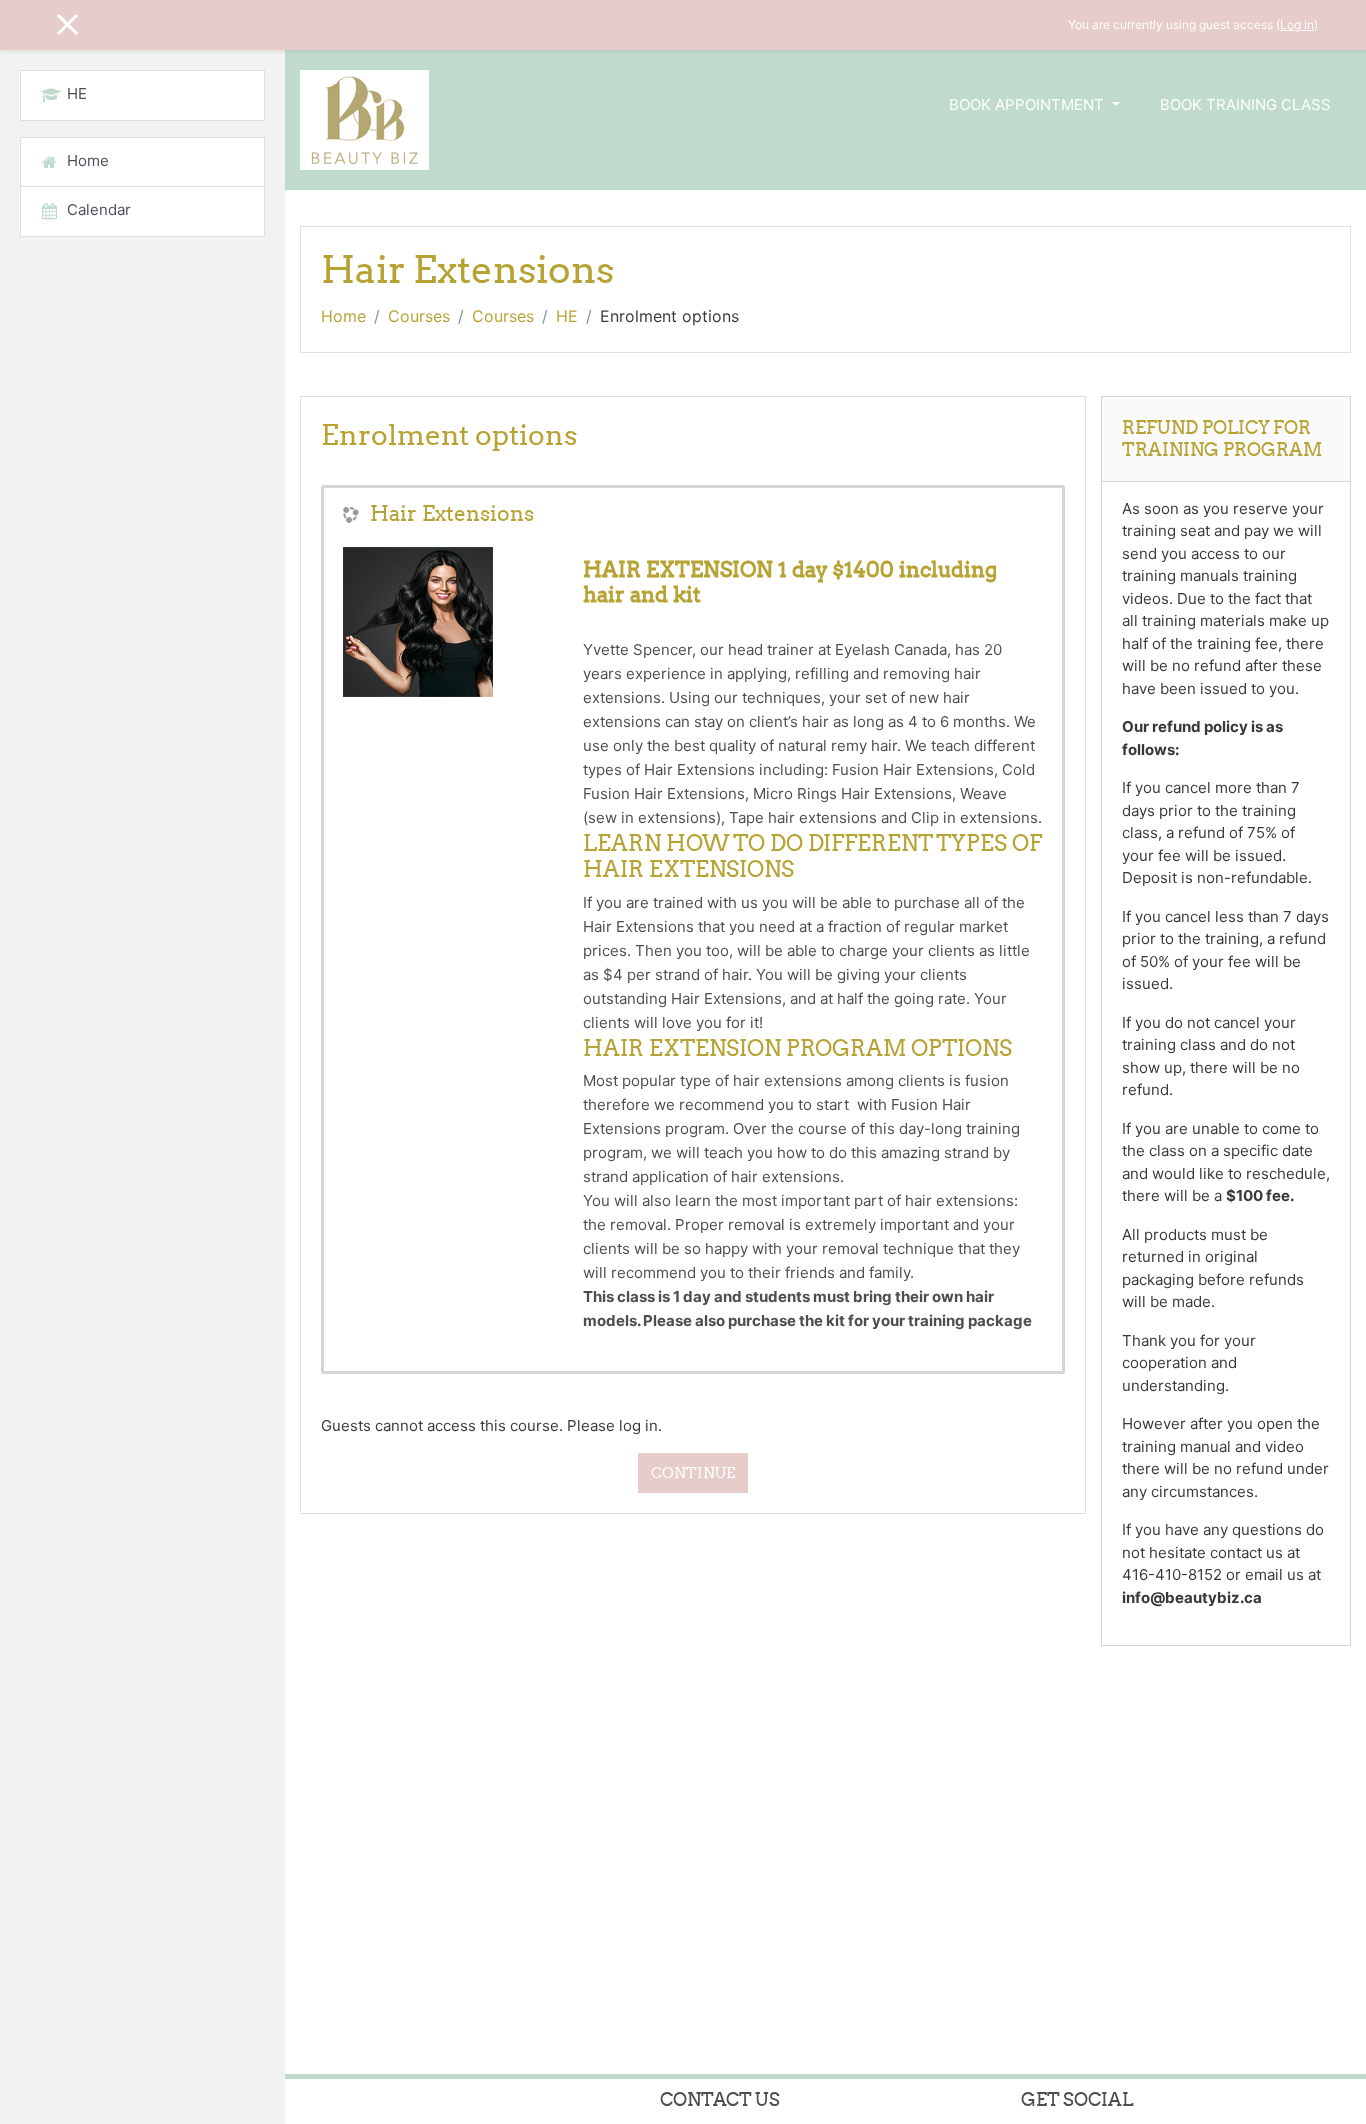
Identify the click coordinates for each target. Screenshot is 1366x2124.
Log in (1297, 24)
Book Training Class (1245, 104)
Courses (419, 316)
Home (343, 316)
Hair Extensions (452, 513)
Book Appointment (1028, 104)
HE (567, 316)
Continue (693, 1472)
